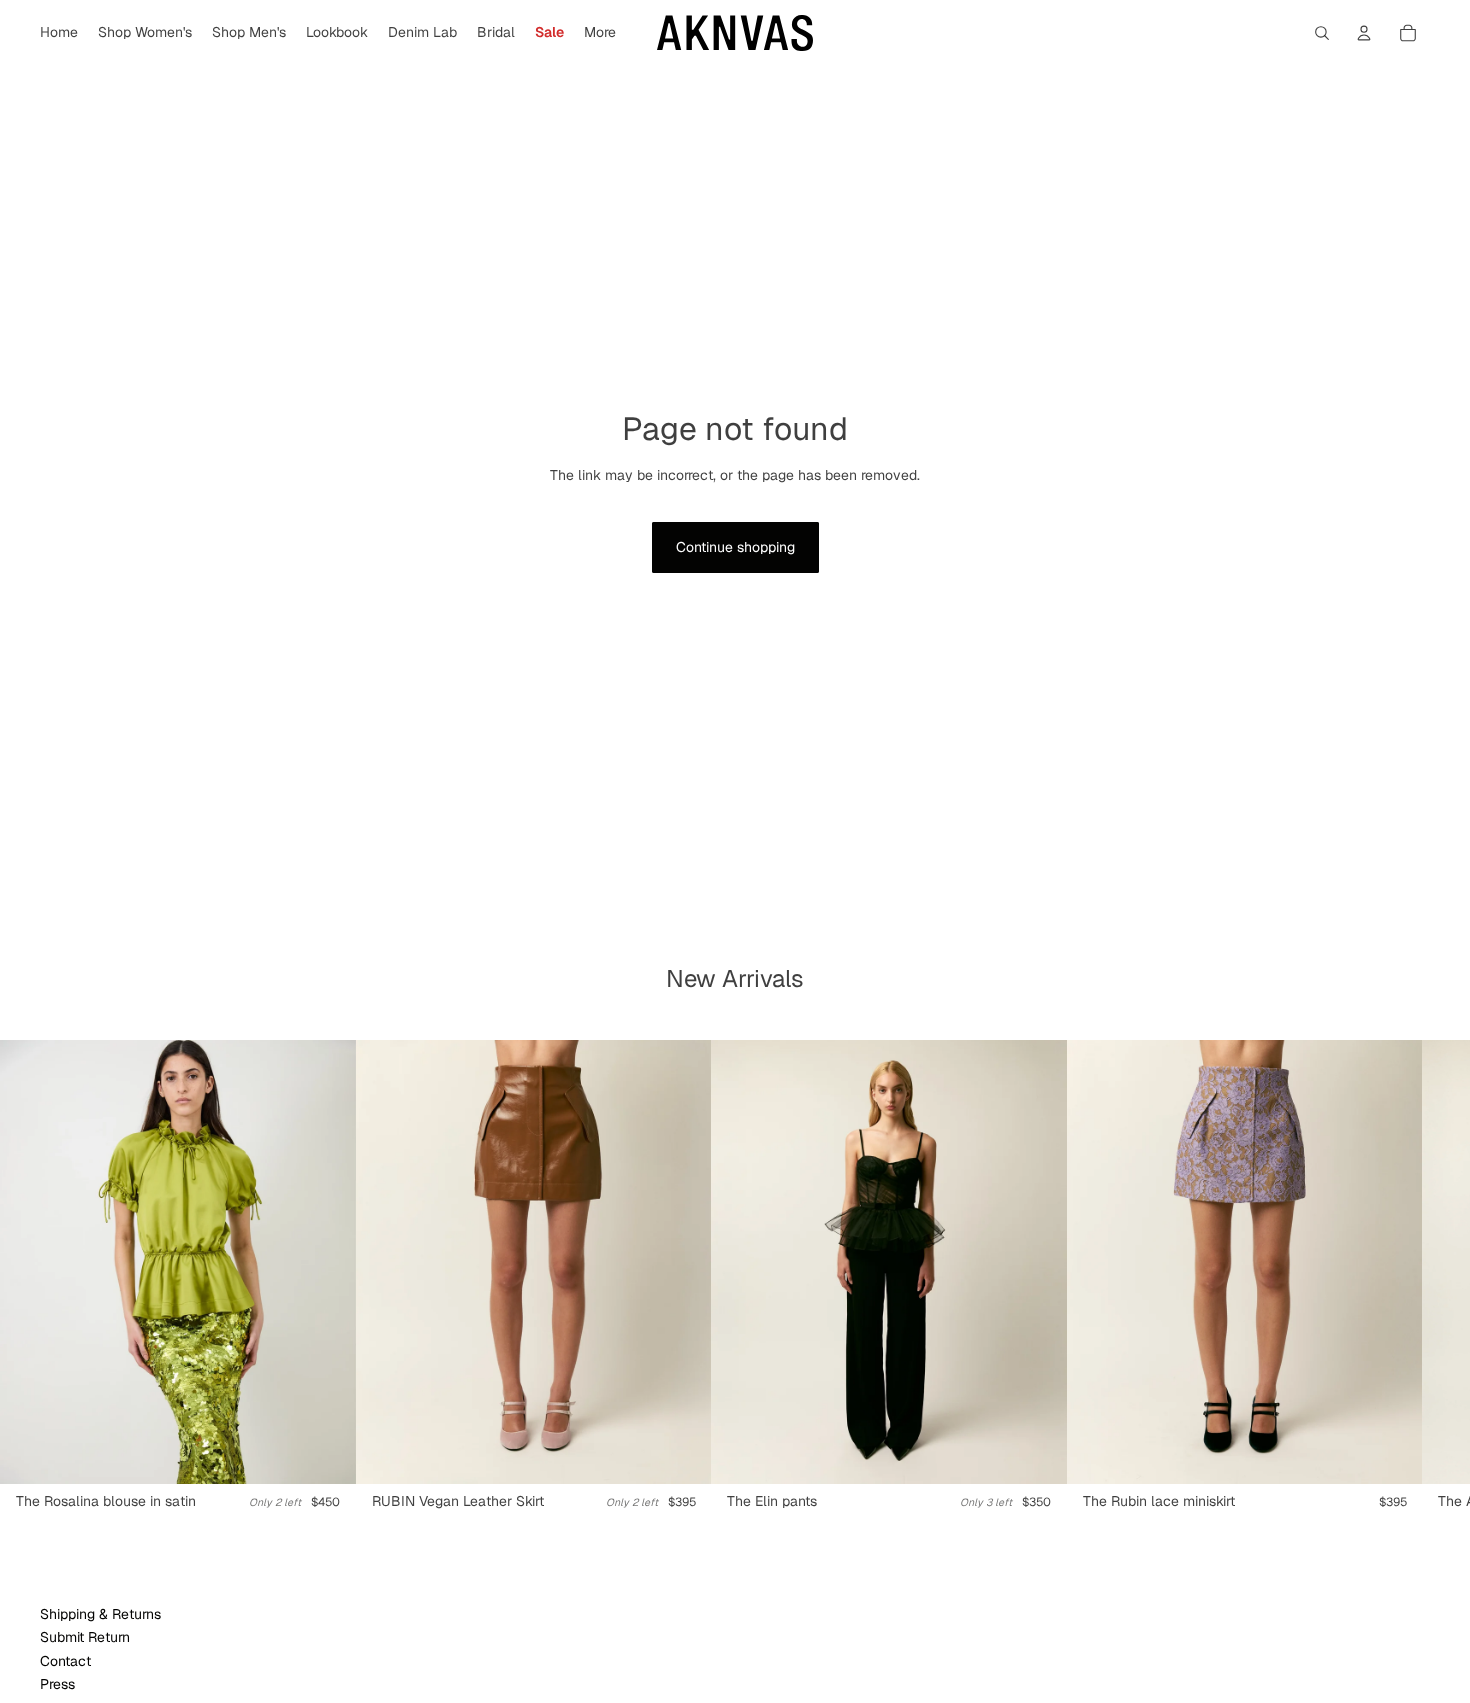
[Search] (1322, 33)
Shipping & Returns (100, 1614)
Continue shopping (735, 547)
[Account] (1364, 33)
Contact (65, 1661)
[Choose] (325, 1454)
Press (57, 1684)
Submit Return (85, 1637)
